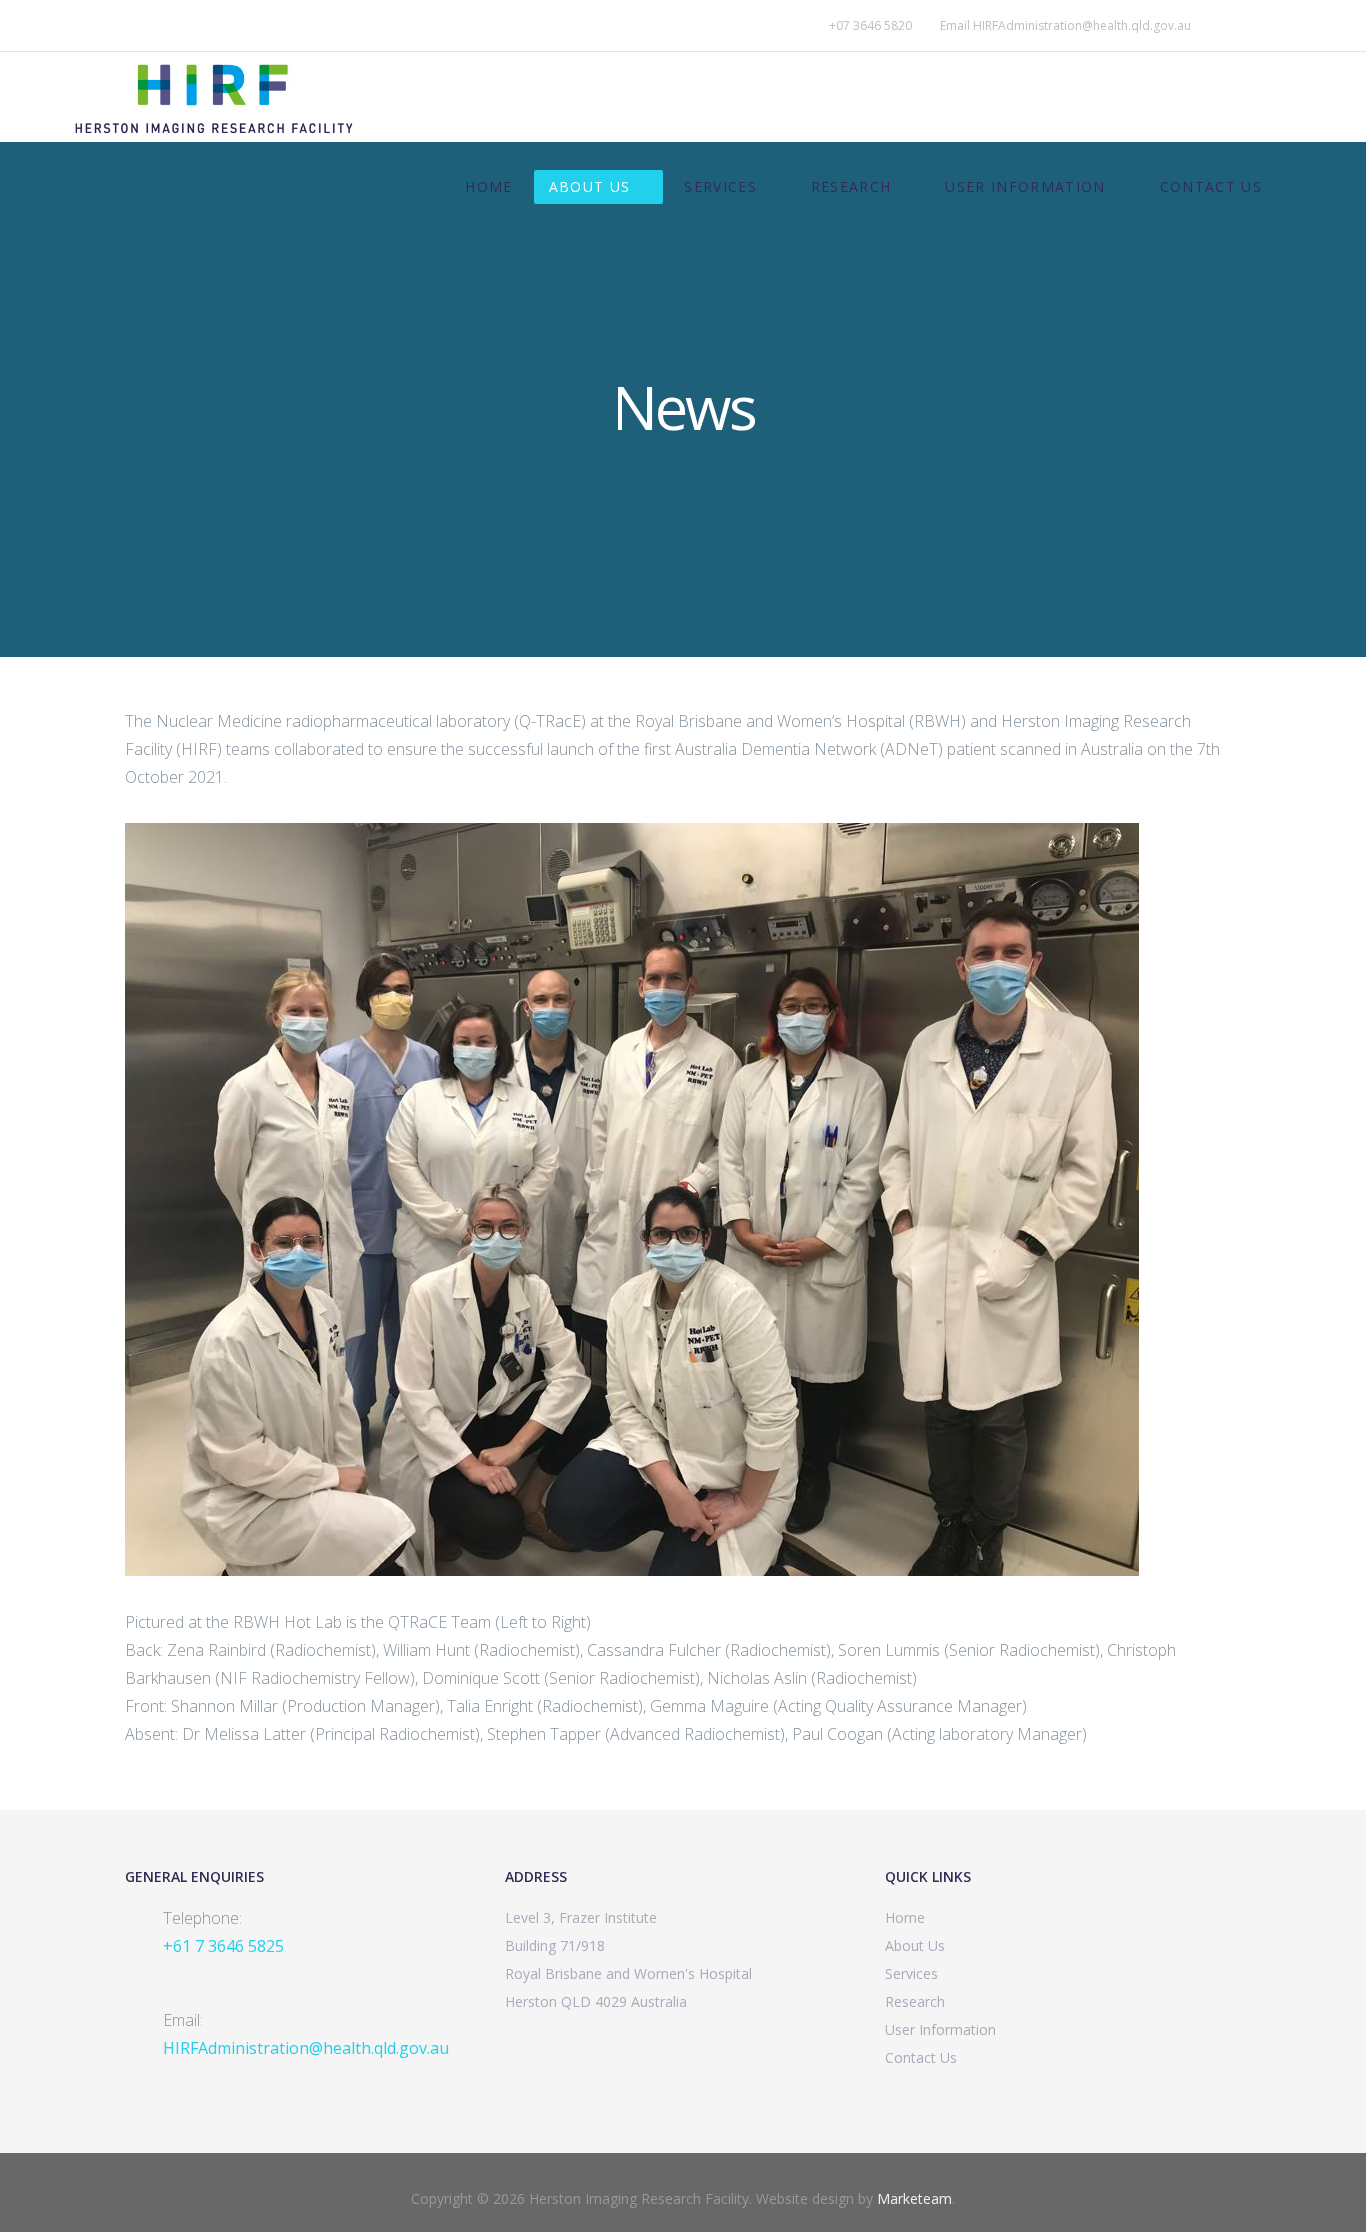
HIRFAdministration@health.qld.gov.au (1082, 25)
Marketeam (914, 2198)
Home (488, 186)
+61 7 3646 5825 (223, 1946)
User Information (1025, 186)
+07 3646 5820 (870, 25)
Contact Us (1211, 186)
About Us (590, 186)
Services (720, 186)
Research (851, 186)
